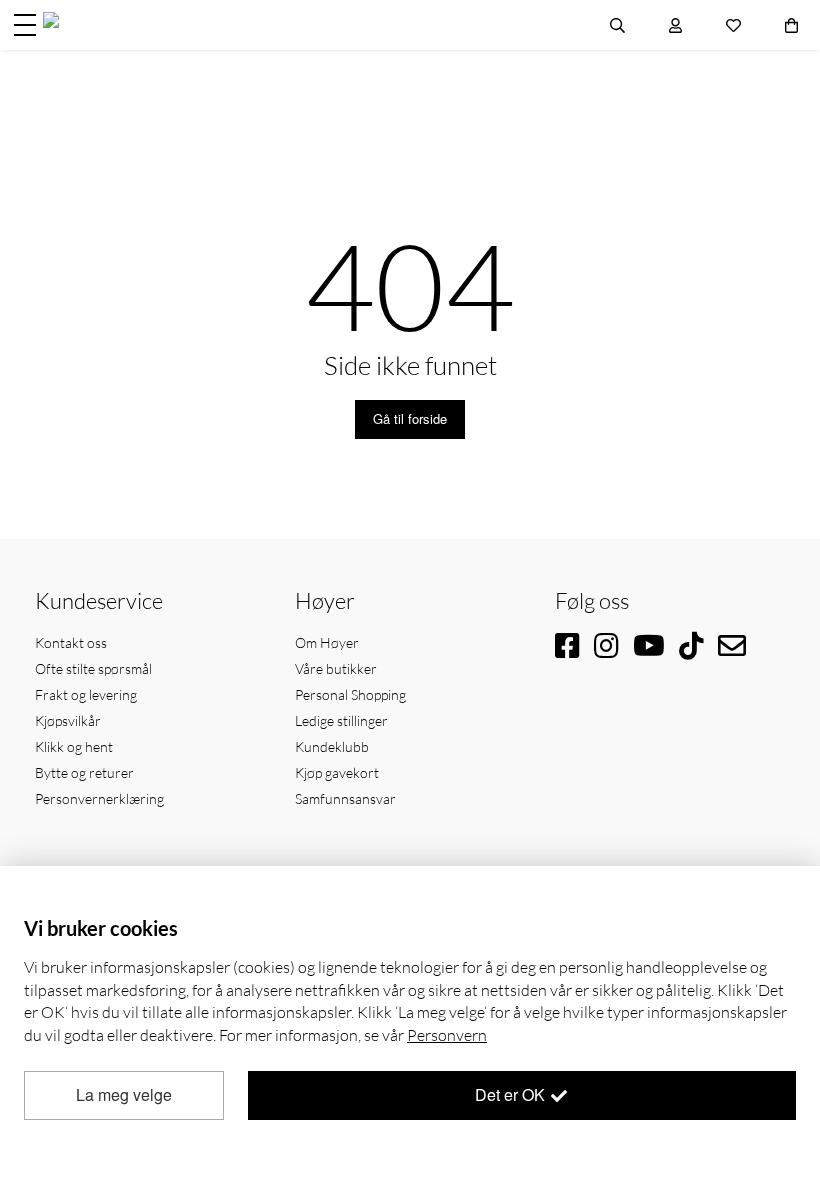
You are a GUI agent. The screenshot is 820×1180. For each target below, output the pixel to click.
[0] (791, 25)
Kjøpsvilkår (68, 720)
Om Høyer (327, 642)
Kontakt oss (71, 642)
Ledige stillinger (341, 720)
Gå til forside (410, 418)
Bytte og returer (84, 772)
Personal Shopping (350, 694)
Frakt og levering (86, 694)
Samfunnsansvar (345, 798)
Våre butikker (336, 668)
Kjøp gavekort (337, 772)
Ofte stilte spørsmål (93, 668)
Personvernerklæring (99, 798)
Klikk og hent (74, 746)
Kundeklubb (332, 746)
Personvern (447, 1035)
